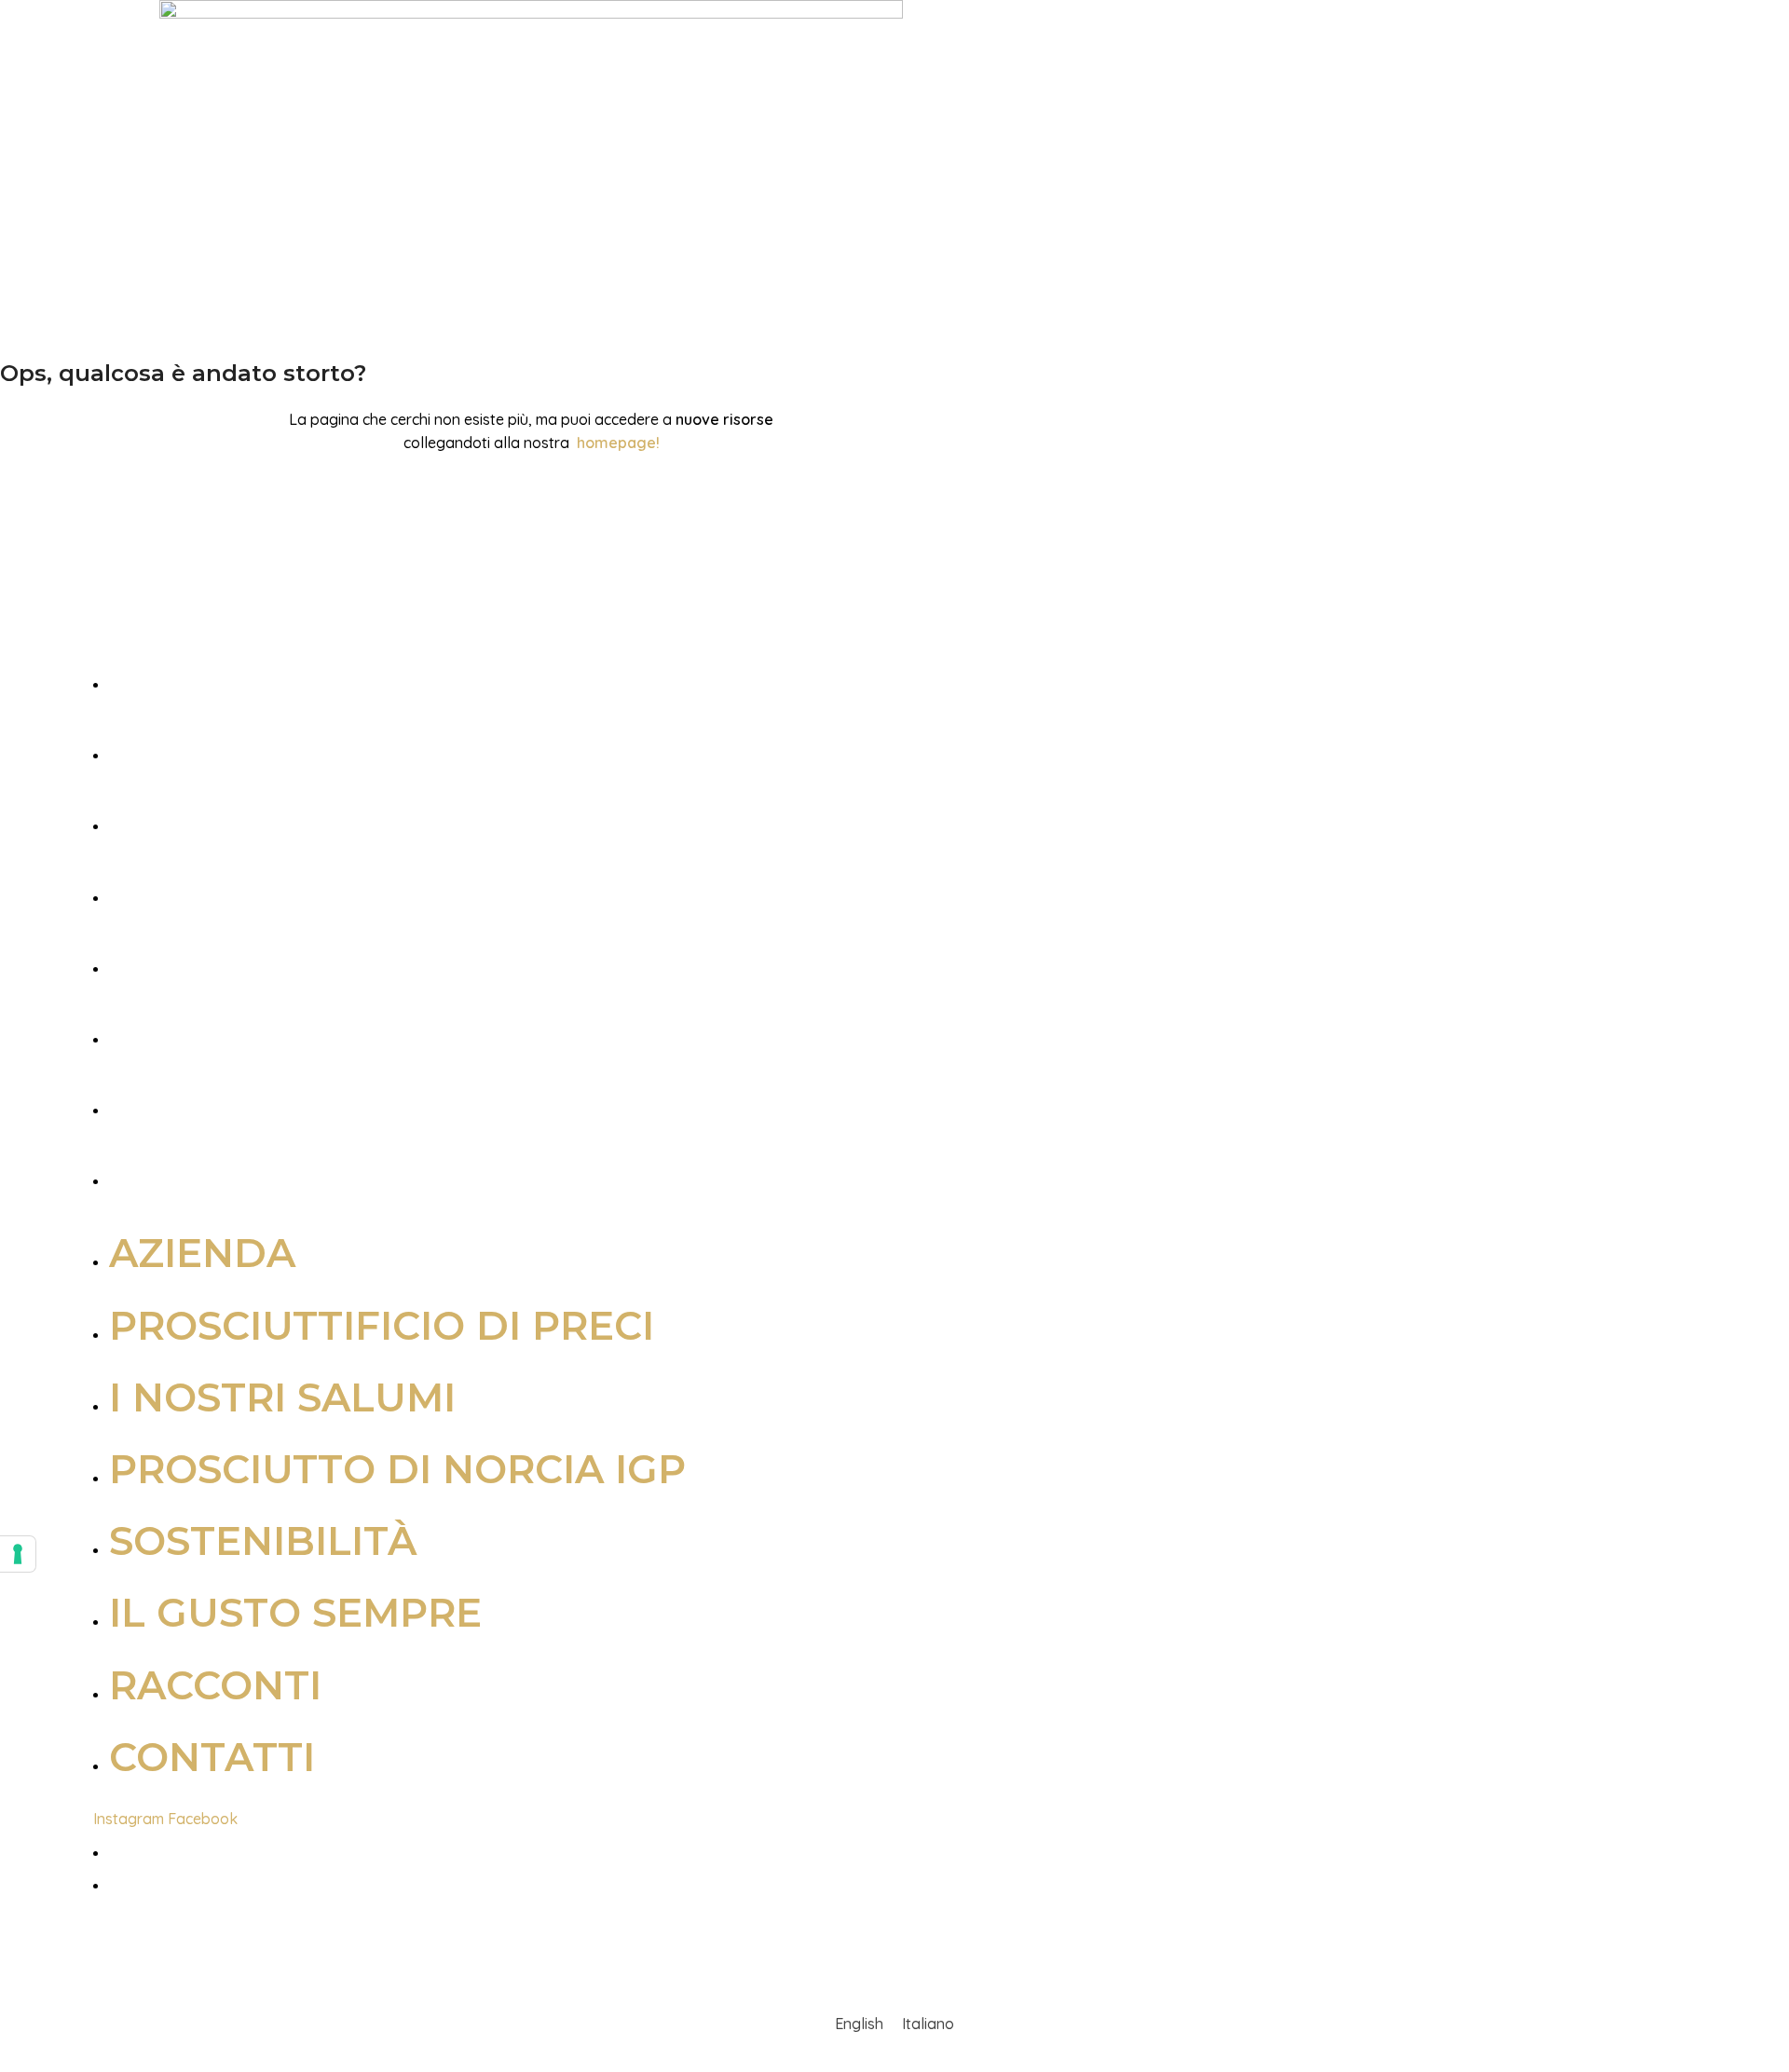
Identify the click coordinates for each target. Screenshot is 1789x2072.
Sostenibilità (268, 960)
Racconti (221, 1101)
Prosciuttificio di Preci (387, 746)
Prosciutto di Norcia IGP (403, 889)
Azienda (208, 675)
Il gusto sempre (301, 1030)
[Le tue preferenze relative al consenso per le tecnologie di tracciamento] (18, 1554)
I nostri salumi (288, 817)
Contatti (218, 1172)
